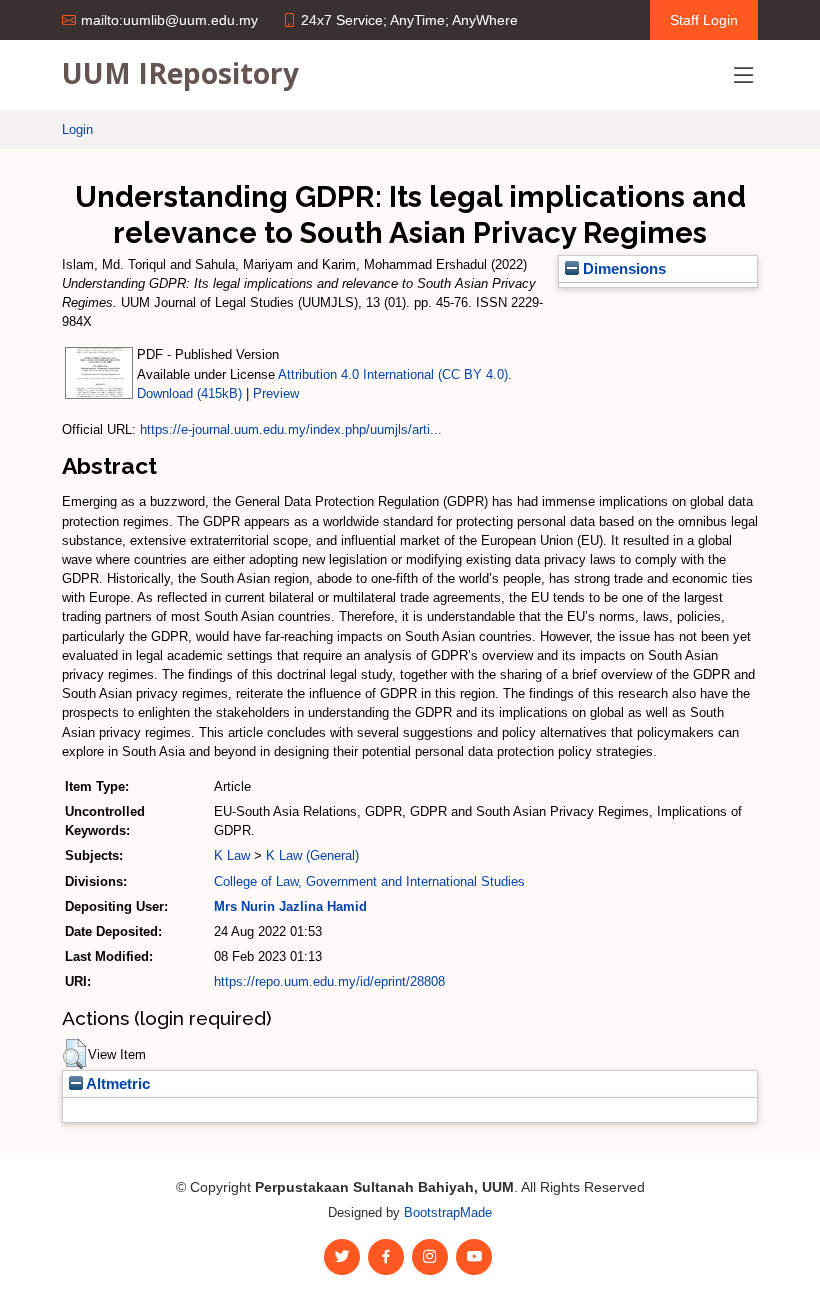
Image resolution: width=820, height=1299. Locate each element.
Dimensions (622, 269)
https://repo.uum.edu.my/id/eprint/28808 (329, 981)
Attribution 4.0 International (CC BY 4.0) (393, 374)
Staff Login (704, 20)
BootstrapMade (448, 1212)
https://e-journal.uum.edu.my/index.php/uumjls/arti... (291, 429)
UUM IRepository (180, 73)
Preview (276, 393)
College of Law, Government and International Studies (369, 881)
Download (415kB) (189, 393)
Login (77, 129)
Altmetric (116, 1084)
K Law (232, 855)
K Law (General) (312, 855)
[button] (74, 1054)
